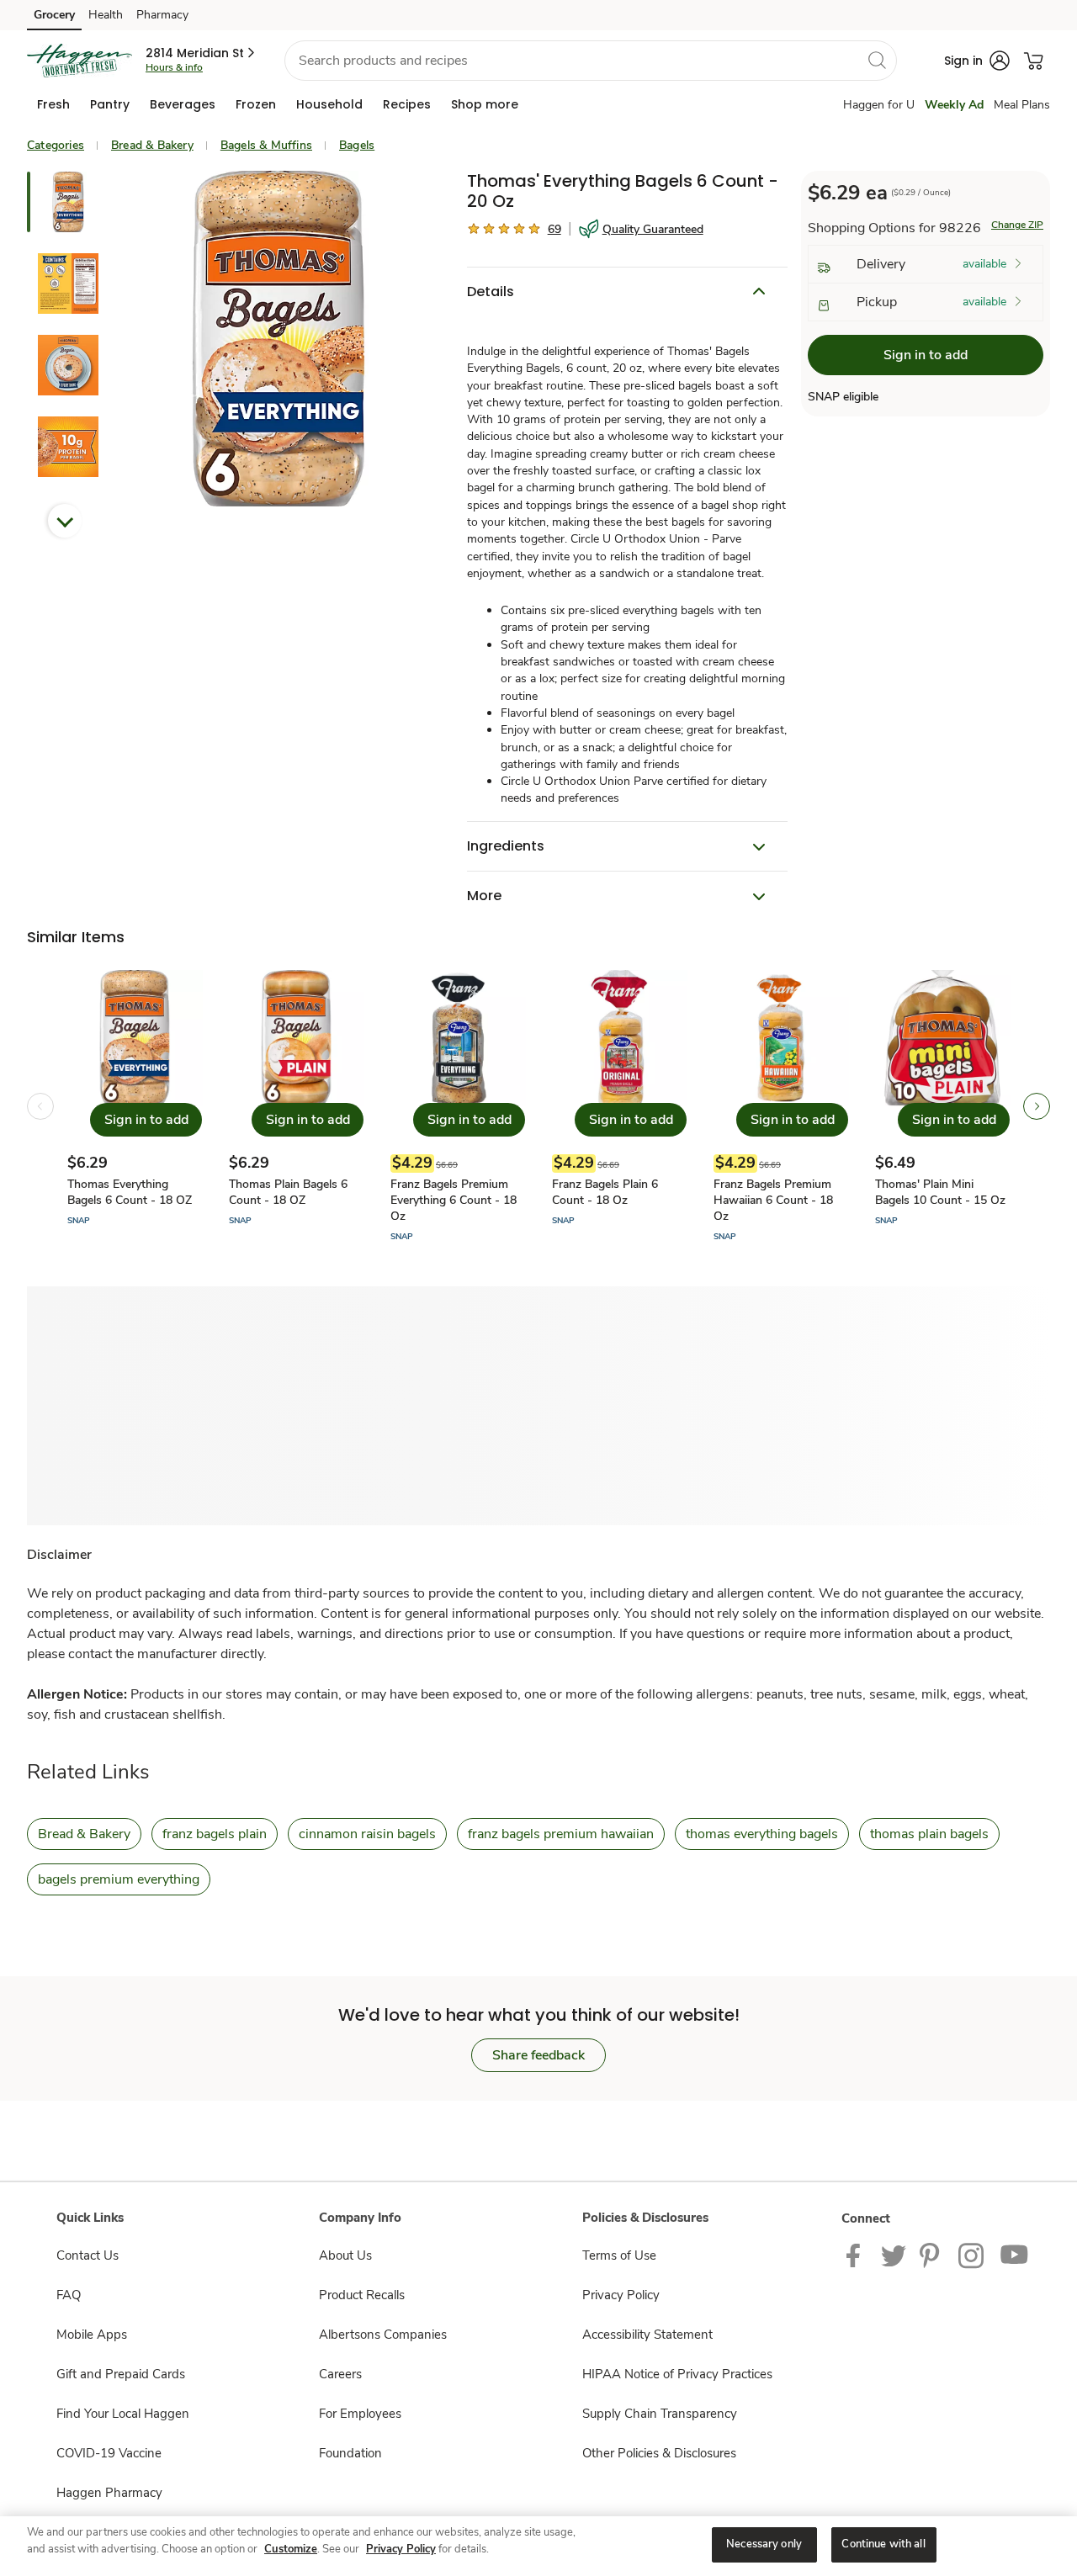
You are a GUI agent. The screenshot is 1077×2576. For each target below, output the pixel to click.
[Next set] (1037, 1106)
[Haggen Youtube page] (1015, 2255)
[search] (877, 60)
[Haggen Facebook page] (857, 2255)
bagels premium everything (119, 1879)
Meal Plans (1022, 105)
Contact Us (88, 2255)
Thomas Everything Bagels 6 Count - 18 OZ (130, 1192)
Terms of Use (619, 2255)
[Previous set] (40, 1106)
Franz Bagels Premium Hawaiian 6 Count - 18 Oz (773, 1200)
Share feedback (538, 2055)
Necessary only (764, 2544)
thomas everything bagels (762, 1834)
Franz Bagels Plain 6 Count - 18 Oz (605, 1192)
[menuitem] (53, 104)
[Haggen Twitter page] (894, 2255)
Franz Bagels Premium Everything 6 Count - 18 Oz (454, 1200)
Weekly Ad (954, 105)
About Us (345, 2255)
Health (106, 15)
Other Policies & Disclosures (659, 2453)
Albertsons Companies (383, 2335)
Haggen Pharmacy (109, 2493)
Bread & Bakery (152, 145)
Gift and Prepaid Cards (121, 2374)
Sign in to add (926, 356)
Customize (291, 2549)
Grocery (54, 15)
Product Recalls (362, 2295)
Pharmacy (162, 15)
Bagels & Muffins (266, 145)
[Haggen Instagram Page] (972, 2255)
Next (65, 521)
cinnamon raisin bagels (367, 1834)
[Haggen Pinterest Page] (932, 2255)
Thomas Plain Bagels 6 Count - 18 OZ (288, 1192)
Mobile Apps (92, 2335)
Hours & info (174, 67)
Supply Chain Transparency (660, 2414)
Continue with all (883, 2544)
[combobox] (591, 61)
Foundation (350, 2453)
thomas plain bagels (929, 1834)
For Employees (360, 2414)
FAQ (69, 2295)
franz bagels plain (215, 1834)
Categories (56, 145)
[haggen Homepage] (80, 61)
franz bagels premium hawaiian (561, 1834)
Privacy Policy (621, 2295)
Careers (340, 2374)
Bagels (357, 145)
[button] (202, 53)
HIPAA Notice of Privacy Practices (677, 2374)
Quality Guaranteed (653, 229)
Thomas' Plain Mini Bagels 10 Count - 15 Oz (940, 1192)
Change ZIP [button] (1017, 225)
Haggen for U (879, 105)
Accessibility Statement (647, 2335)
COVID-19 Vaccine (109, 2453)
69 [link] (554, 229)
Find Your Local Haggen (123, 2414)
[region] (538, 2546)
